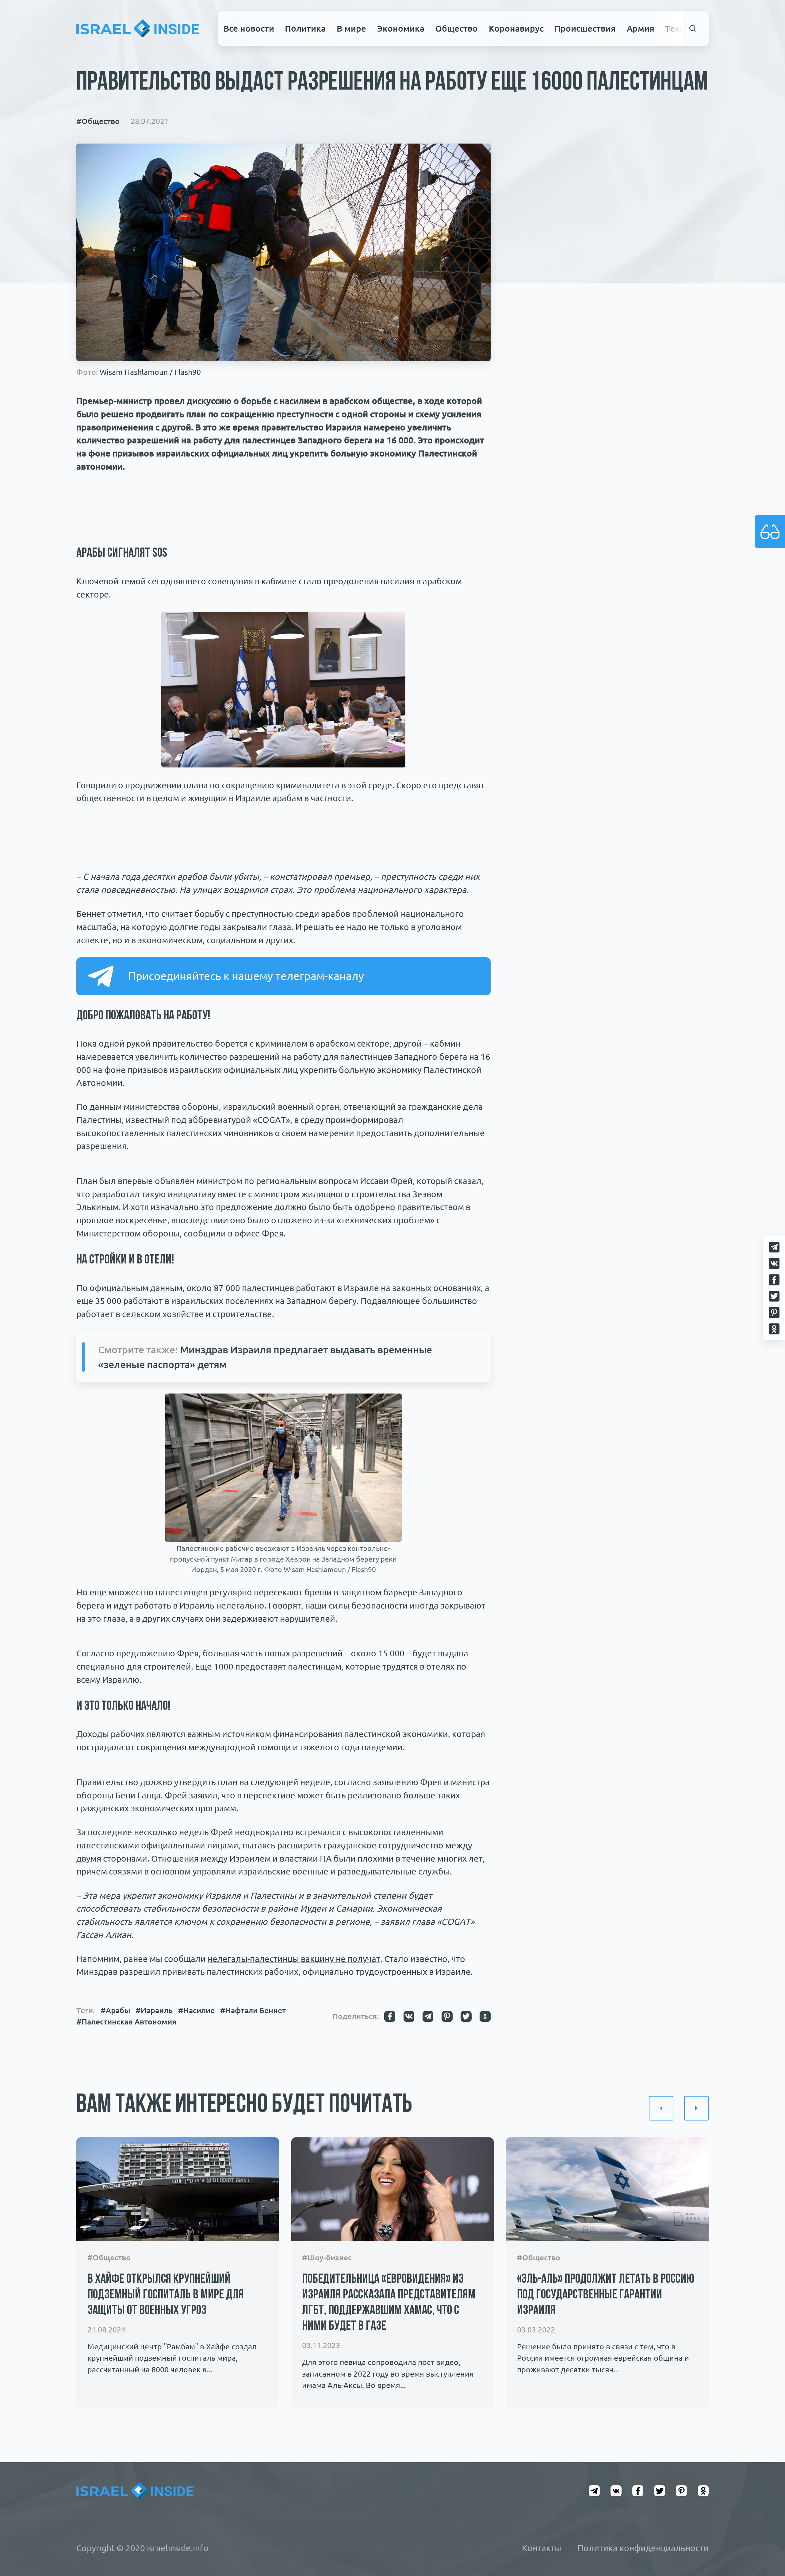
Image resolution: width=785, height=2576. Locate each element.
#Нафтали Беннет (253, 2010)
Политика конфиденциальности (643, 2548)
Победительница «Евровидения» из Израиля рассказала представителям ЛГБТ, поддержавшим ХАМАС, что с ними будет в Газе (389, 2303)
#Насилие (196, 2010)
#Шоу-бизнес (327, 2258)
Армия (641, 28)
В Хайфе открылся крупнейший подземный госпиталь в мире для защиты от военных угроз (165, 2295)
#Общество (98, 121)
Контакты (542, 2548)
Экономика (401, 28)
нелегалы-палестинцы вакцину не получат (294, 1959)
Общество (456, 28)
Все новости (249, 28)
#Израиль (154, 2010)
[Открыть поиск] (693, 28)
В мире (351, 28)
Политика (305, 28)
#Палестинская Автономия (126, 2022)
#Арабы (115, 2010)
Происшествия (585, 28)
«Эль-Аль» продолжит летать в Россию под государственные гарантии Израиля (606, 2295)
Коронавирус (516, 28)
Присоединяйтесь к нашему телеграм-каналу (246, 976)
